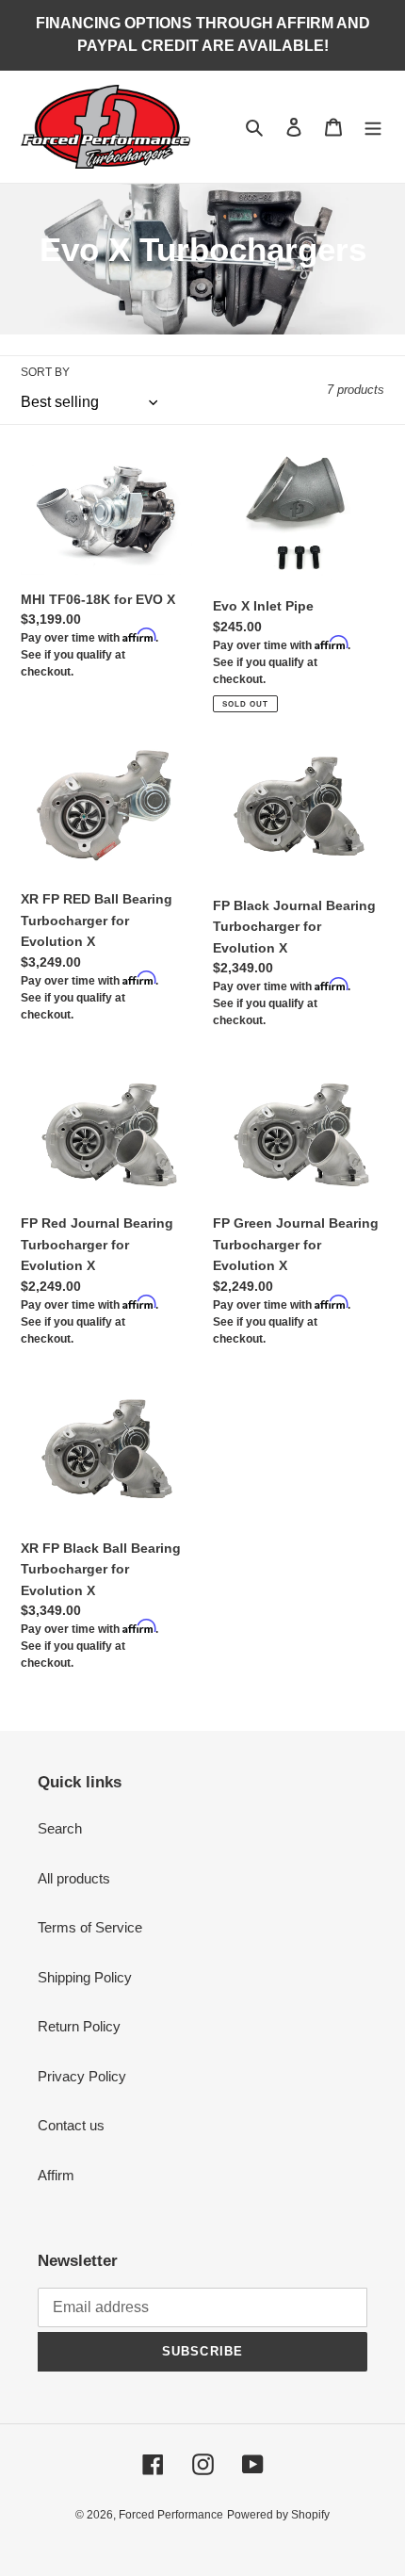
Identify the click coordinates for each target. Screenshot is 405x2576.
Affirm (56, 2175)
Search (60, 1828)
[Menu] (373, 127)
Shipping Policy (85, 1977)
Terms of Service (90, 1927)
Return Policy (79, 2026)
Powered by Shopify (278, 2515)
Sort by (45, 372)
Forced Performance (171, 2515)
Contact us (71, 2125)
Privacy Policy (82, 2076)
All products (74, 1878)
